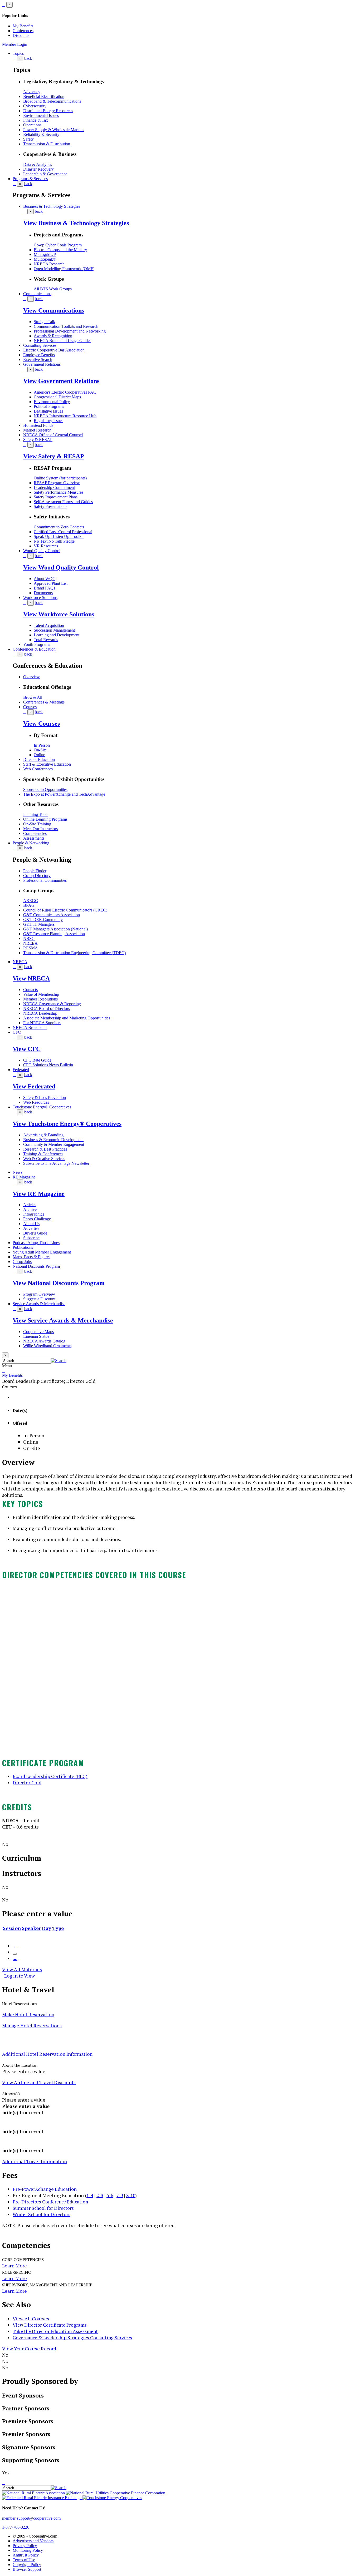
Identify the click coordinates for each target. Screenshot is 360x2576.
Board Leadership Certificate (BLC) (50, 1776)
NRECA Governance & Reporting (52, 1004)
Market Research (37, 430)
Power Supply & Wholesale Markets (54, 130)
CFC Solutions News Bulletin (48, 1065)
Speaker (31, 1928)
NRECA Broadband (30, 1027)
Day (47, 1928)
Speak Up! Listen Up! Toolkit (59, 536)
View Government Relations (61, 381)
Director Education (39, 759)
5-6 (110, 2195)
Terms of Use (24, 2560)
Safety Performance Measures (59, 492)
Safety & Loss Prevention (45, 1098)
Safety (28, 139)
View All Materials (22, 1969)
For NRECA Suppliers (42, 1023)
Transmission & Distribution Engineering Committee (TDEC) (74, 953)
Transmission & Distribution (47, 144)
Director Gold (27, 1783)
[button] (59, 1361)
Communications (37, 294)
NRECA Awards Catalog (44, 1341)
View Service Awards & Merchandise (63, 1320)
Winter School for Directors (42, 2214)
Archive (30, 1209)
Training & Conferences (43, 1154)
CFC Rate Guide (37, 1060)
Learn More (14, 2266)
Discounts (21, 35)
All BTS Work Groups (53, 289)
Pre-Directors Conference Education (50, 2202)
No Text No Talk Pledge (54, 541)
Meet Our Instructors (40, 829)
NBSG (29, 938)
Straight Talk (44, 322)
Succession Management (54, 630)
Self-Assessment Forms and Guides (63, 502)
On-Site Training (37, 824)
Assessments (34, 838)
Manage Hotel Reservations (32, 2025)
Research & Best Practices (45, 1149)
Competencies (35, 833)
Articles (30, 1205)
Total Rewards (46, 640)
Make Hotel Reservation (28, 2014)
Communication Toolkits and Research (66, 326)
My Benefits (23, 26)
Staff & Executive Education (47, 764)
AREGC (31, 901)
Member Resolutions (40, 999)
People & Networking (31, 843)
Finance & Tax (36, 120)
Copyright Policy (27, 2565)
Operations (32, 125)
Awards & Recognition (53, 336)
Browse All (33, 697)
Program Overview (39, 1294)
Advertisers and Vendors (33, 2541)
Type (58, 1928)
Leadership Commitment (54, 487)
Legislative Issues (48, 411)
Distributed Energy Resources (48, 111)
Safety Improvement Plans (56, 497)
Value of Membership (41, 994)
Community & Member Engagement (54, 1144)
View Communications (54, 310)
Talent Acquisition (49, 625)
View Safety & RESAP (54, 456)
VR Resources (46, 546)
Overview (31, 677)
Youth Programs (37, 644)
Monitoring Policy (28, 2550)
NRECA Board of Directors (47, 1009)
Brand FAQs (44, 588)
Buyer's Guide (35, 1233)
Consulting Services (40, 345)
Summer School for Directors (43, 2208)
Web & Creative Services (44, 1159)
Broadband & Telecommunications (52, 101)
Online (39, 755)
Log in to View (18, 1976)
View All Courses (31, 2319)
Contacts (30, 990)
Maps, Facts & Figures (31, 1257)
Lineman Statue (36, 1336)
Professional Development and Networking (70, 331)
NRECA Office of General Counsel (53, 435)
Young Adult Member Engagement (42, 1252)
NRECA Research (49, 264)
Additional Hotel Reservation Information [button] (47, 2054)
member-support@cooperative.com (31, 2518)
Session (12, 1928)
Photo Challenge (37, 1219)
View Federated (34, 1086)
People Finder (35, 871)
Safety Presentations (50, 506)
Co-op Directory (37, 876)
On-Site (40, 750)
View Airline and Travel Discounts (39, 2082)
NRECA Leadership (40, 1013)
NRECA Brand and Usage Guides (62, 341)
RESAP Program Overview (57, 483)
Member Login (15, 44)
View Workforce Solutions (59, 614)
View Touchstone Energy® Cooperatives (67, 1124)
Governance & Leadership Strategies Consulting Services (72, 2338)
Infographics (34, 1214)
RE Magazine (24, 1177)
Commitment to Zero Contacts (59, 527)
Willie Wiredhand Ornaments (47, 1346)
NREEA (30, 943)
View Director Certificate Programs (50, 2325)
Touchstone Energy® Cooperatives (42, 1107)
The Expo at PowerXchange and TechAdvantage (64, 794)
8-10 (131, 2195)
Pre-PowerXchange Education (45, 2189)
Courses (30, 707)
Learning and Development (57, 635)
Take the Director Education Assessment (55, 2331)
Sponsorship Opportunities (45, 789)
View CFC (27, 1049)
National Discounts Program (36, 1266)
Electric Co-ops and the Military (60, 250)
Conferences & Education (34, 649)
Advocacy (32, 92)
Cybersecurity (35, 106)
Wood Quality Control (42, 551)
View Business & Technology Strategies (76, 223)
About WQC (45, 579)
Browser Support (27, 2569)
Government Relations (42, 364)
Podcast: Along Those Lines (36, 1243)
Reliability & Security (41, 134)
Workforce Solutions (40, 598)
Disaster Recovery (38, 169)
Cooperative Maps (38, 1332)
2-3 (100, 2195)
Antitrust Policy (26, 2555)
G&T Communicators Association (52, 915)
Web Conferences (38, 769)
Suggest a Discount (39, 1299)
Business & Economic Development (53, 1140)
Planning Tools (36, 814)
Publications (23, 1247)
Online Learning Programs (45, 819)
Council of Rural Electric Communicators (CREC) (65, 910)
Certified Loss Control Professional (63, 532)
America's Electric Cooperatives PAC (65, 392)
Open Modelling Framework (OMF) (64, 269)
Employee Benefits (39, 355)
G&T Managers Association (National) (55, 929)
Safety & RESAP (38, 440)
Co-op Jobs (22, 1262)
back (28, 58)
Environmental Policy (52, 402)
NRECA (20, 962)
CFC (17, 1032)
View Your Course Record (29, 2349)
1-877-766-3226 (16, 2527)
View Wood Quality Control (61, 567)
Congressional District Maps (57, 397)
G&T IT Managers (39, 924)
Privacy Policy (25, 2546)
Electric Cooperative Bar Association (54, 350)
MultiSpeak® (45, 259)
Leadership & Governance (45, 174)
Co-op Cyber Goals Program (58, 245)
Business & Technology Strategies (52, 206)
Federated (21, 1070)
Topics (18, 53)
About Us (31, 1224)
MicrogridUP (45, 254)
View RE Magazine (39, 1194)
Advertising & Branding (43, 1135)
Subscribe (31, 1238)
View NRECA (31, 978)
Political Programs (49, 406)
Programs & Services (30, 179)
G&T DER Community (43, 920)
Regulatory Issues (48, 421)
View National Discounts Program (59, 1283)
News (18, 1172)
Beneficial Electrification (44, 96)
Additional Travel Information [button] (35, 2161)
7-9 (120, 2195)
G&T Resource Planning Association (54, 934)
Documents (43, 593)
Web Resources (36, 1102)
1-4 (90, 2195)
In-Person (42, 745)
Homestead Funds (38, 425)
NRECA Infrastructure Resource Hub (65, 416)
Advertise (31, 1228)
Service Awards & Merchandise (39, 1304)
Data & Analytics (38, 164)
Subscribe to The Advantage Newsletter (56, 1163)
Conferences (23, 31)
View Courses (42, 724)
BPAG (29, 905)
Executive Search (38, 360)
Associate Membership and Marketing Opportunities (67, 1018)
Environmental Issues (41, 115)
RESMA (31, 948)
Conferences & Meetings (44, 702)
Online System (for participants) (60, 478)
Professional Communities (45, 880)
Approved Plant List (51, 583)
